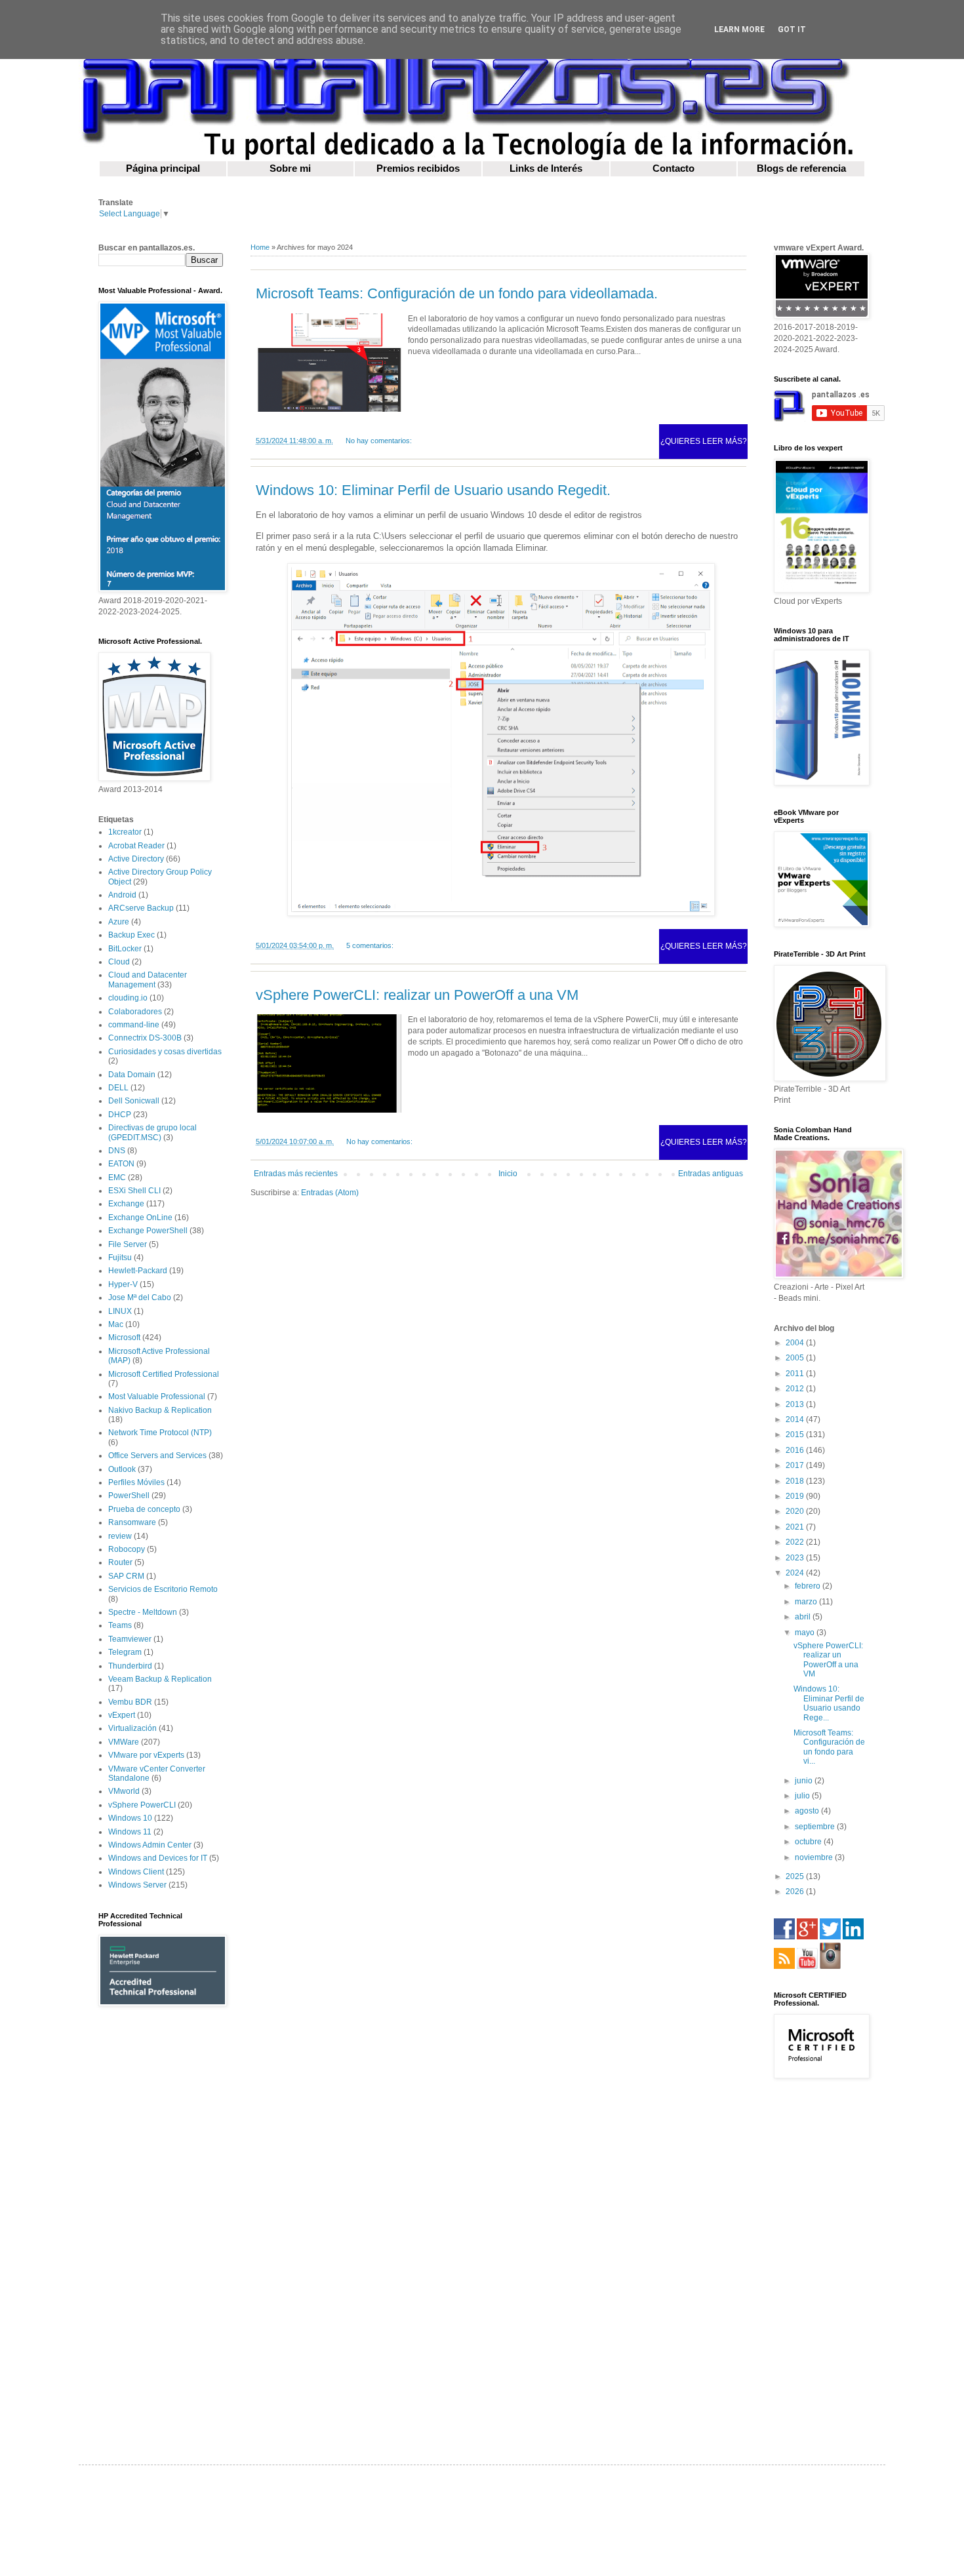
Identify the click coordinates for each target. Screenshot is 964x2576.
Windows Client (136, 1872)
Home (260, 247)
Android (122, 895)
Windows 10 (130, 1818)
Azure (119, 922)
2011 (796, 1374)
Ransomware (132, 1522)
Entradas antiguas (711, 1174)
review (120, 1536)
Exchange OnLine (140, 1218)
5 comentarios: (370, 945)
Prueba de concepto (144, 1509)
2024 (796, 1573)
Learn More (739, 30)
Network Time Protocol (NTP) (160, 1433)
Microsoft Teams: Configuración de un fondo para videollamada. (457, 293)
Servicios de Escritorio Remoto (163, 1589)
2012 (796, 1389)
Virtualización (132, 1728)
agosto (808, 1811)
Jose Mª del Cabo (140, 1298)
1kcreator (125, 832)
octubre (809, 1842)
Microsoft (124, 1338)
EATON (121, 1164)
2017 (796, 1465)
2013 (796, 1404)
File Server (128, 1244)
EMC (117, 1178)
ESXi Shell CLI (134, 1191)
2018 (796, 1481)
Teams (120, 1625)
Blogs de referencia (801, 168)
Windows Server (137, 1885)
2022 (796, 1542)
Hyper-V (123, 1284)
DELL (118, 1088)
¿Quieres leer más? (704, 441)
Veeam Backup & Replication (160, 1679)
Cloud (119, 962)
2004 (796, 1343)
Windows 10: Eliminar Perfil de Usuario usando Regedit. (433, 490)
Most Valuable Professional (157, 1397)
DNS (117, 1151)
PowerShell (129, 1496)
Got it (792, 30)
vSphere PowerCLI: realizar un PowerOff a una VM (417, 995)
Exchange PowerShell (148, 1231)
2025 (796, 1876)
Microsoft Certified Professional (164, 1374)
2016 (796, 1450)
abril (804, 1617)
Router (120, 1562)
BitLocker (125, 949)
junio (805, 1781)
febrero (809, 1586)
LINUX (120, 1311)
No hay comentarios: (379, 441)
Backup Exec (131, 935)
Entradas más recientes (296, 1174)
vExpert (122, 1715)
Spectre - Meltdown (143, 1612)
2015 (796, 1435)
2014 (796, 1419)
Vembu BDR (130, 1702)
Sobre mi (290, 168)
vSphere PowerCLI (142, 1805)
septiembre (816, 1827)
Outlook (122, 1469)
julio (803, 1796)
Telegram (125, 1652)
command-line (134, 1025)
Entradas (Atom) (330, 1193)
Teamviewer (130, 1639)
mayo (806, 1633)
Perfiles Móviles (136, 1482)
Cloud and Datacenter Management (148, 980)
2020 (796, 1511)
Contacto (673, 168)
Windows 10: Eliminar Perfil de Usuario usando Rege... (829, 1703)
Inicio (508, 1174)
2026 (796, 1892)
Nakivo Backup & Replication (160, 1410)
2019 (796, 1496)
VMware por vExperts (146, 1755)
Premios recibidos (418, 168)
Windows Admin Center (150, 1845)
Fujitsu (120, 1258)
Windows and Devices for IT (158, 1858)
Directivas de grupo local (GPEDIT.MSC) (152, 1132)
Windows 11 (130, 1832)
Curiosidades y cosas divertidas (165, 1052)
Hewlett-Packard (138, 1271)
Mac (116, 1324)
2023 (796, 1558)
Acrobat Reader (136, 846)
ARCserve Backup (141, 908)
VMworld (124, 1791)
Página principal (163, 168)
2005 (796, 1358)
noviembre (815, 1857)
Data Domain (132, 1075)
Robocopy (127, 1549)
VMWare (124, 1742)
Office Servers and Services (157, 1456)
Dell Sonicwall (134, 1101)
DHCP (120, 1115)
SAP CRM (126, 1576)
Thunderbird (130, 1666)
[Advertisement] (161, 2225)
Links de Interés (546, 168)
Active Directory (136, 859)
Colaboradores (135, 1012)
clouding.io (128, 998)
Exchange (126, 1204)
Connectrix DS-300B (145, 1038)
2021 (796, 1527)
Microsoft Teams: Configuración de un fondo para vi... (829, 1747)
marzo (807, 1602)
